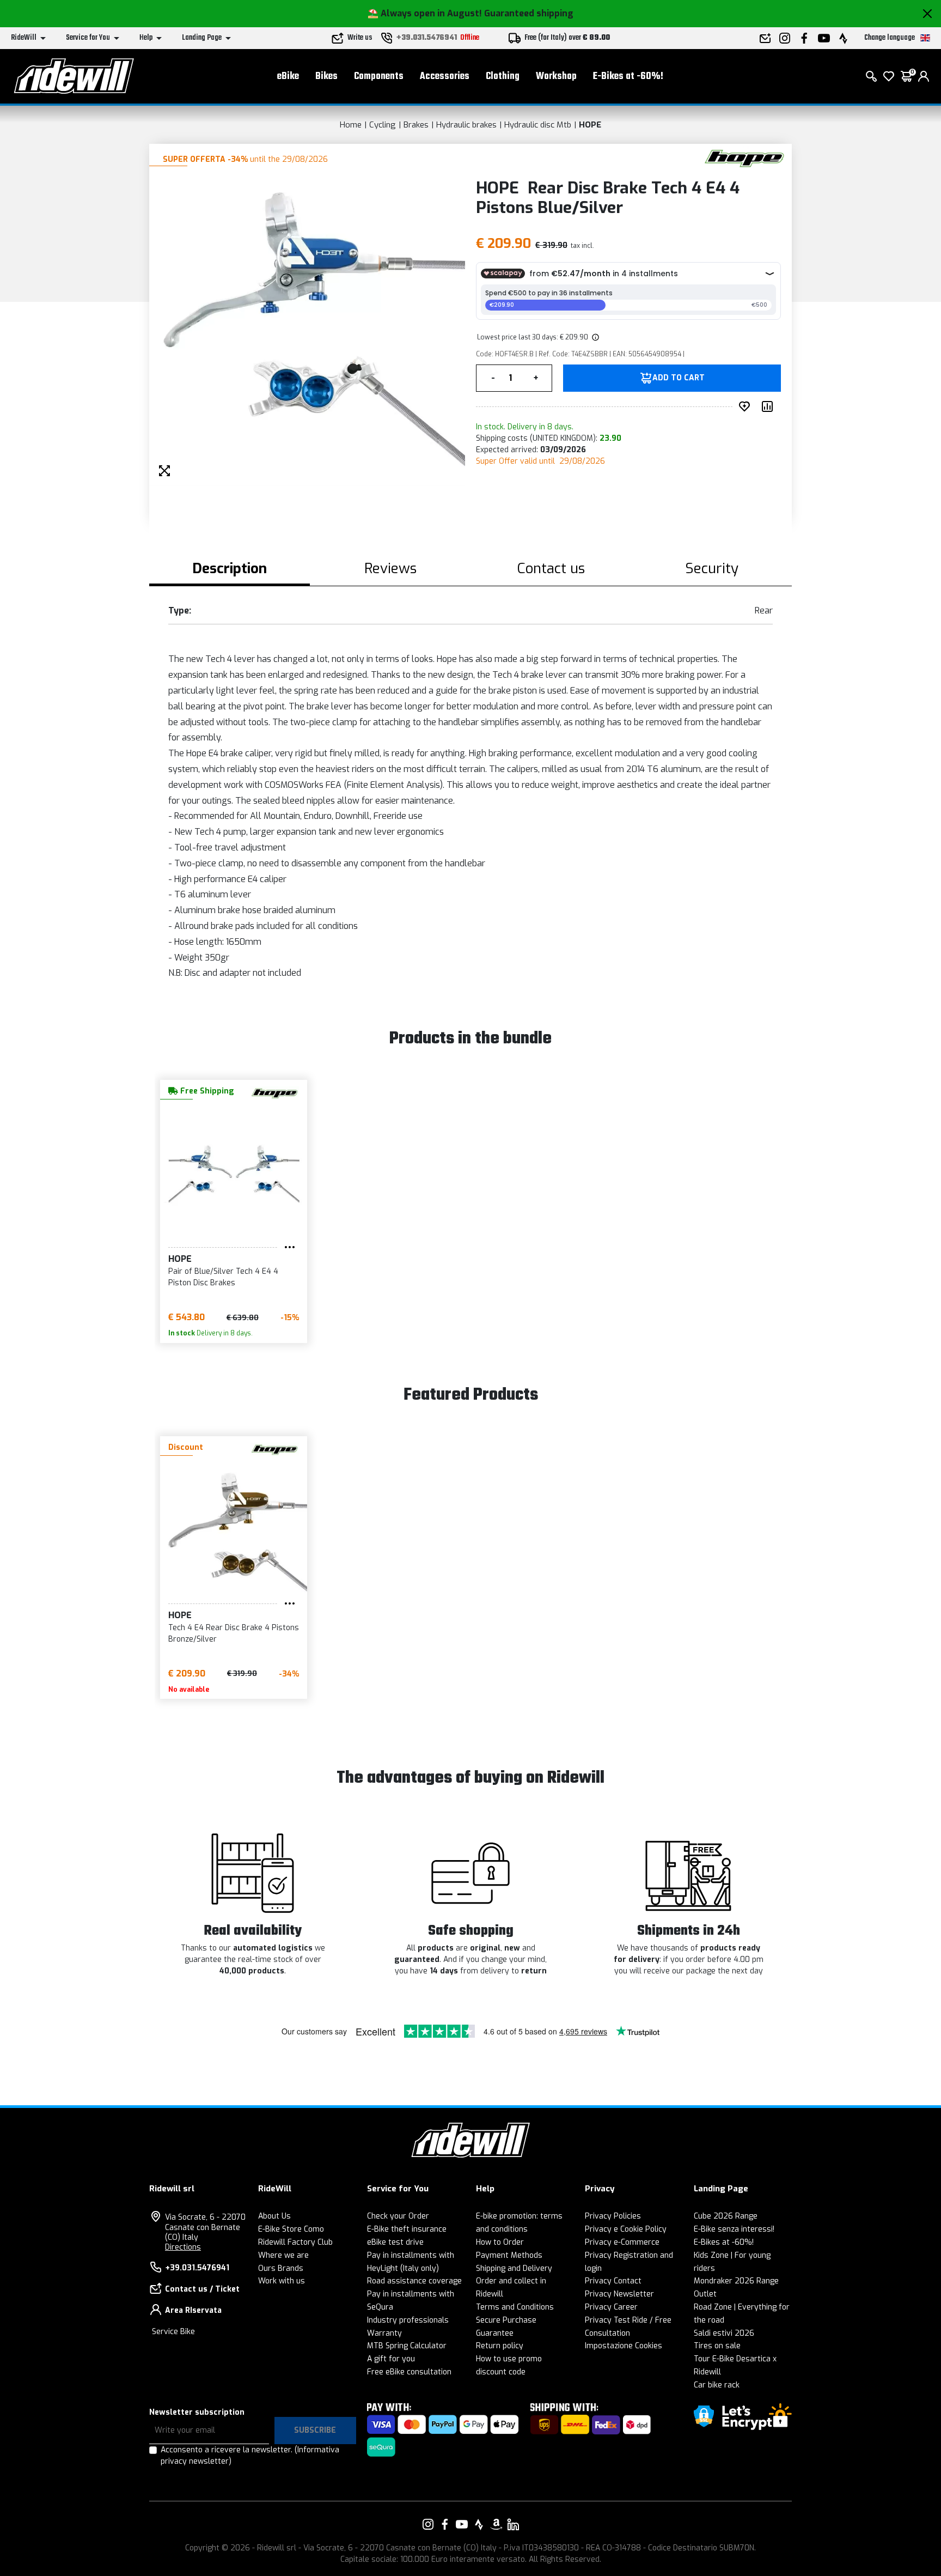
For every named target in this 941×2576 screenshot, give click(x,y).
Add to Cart (679, 378)
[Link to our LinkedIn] (513, 2524)
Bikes (326, 77)
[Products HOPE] (744, 158)
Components (379, 77)
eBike (288, 77)
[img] (595, 337)
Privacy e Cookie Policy (626, 2229)
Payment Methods (509, 2255)
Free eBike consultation (409, 2372)
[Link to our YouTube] (462, 2524)
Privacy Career (611, 2307)
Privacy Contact (613, 2281)
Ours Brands (281, 2268)
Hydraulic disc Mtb (538, 125)
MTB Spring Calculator (407, 2346)
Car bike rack (717, 2385)
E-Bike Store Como (291, 2229)
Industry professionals (408, 2320)
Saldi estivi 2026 (724, 2333)
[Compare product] (769, 406)
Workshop (556, 77)
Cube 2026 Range (726, 2216)
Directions (183, 2247)
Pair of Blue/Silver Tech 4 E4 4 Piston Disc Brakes (223, 1277)
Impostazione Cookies (624, 2346)
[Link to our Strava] (479, 2524)
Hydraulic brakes (466, 125)
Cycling (383, 125)
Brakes (416, 125)
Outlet (705, 2294)
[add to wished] (747, 406)
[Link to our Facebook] (445, 2524)
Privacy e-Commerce (622, 2242)
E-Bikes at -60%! (628, 77)
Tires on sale (717, 2346)
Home (351, 125)
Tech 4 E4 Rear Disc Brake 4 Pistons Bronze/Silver (234, 1633)
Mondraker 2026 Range (736, 2281)
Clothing (503, 77)
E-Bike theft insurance (407, 2229)
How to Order (500, 2242)
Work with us (282, 2281)
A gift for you (391, 2359)
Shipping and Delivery (514, 2268)
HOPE (590, 125)
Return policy (500, 2346)
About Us (274, 2216)
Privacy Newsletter (619, 2294)
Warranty (384, 2333)
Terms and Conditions (515, 2307)
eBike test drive (395, 2242)
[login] (924, 76)
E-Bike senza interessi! (734, 2229)
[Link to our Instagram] (428, 2524)
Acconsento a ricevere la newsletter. (250, 2456)
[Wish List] (889, 76)
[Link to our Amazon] (496, 2524)
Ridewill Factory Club (295, 2242)
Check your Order (398, 2216)
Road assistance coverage (414, 2281)
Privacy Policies (613, 2216)
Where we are (283, 2255)
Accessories (445, 77)
